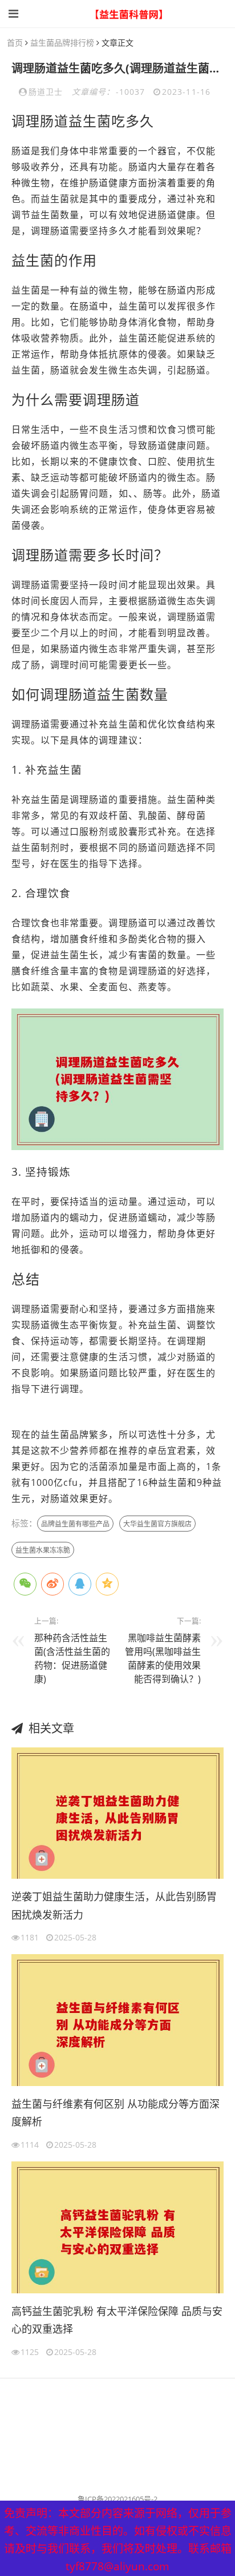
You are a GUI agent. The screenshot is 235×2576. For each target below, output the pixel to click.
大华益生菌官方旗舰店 (157, 1524)
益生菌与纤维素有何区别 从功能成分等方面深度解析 (116, 2113)
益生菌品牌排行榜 (62, 43)
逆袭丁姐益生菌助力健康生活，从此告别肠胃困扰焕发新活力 (114, 1906)
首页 (15, 43)
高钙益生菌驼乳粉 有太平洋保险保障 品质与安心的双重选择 (117, 2320)
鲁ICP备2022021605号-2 (117, 2499)
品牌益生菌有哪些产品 (75, 1524)
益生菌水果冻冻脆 (43, 1550)
